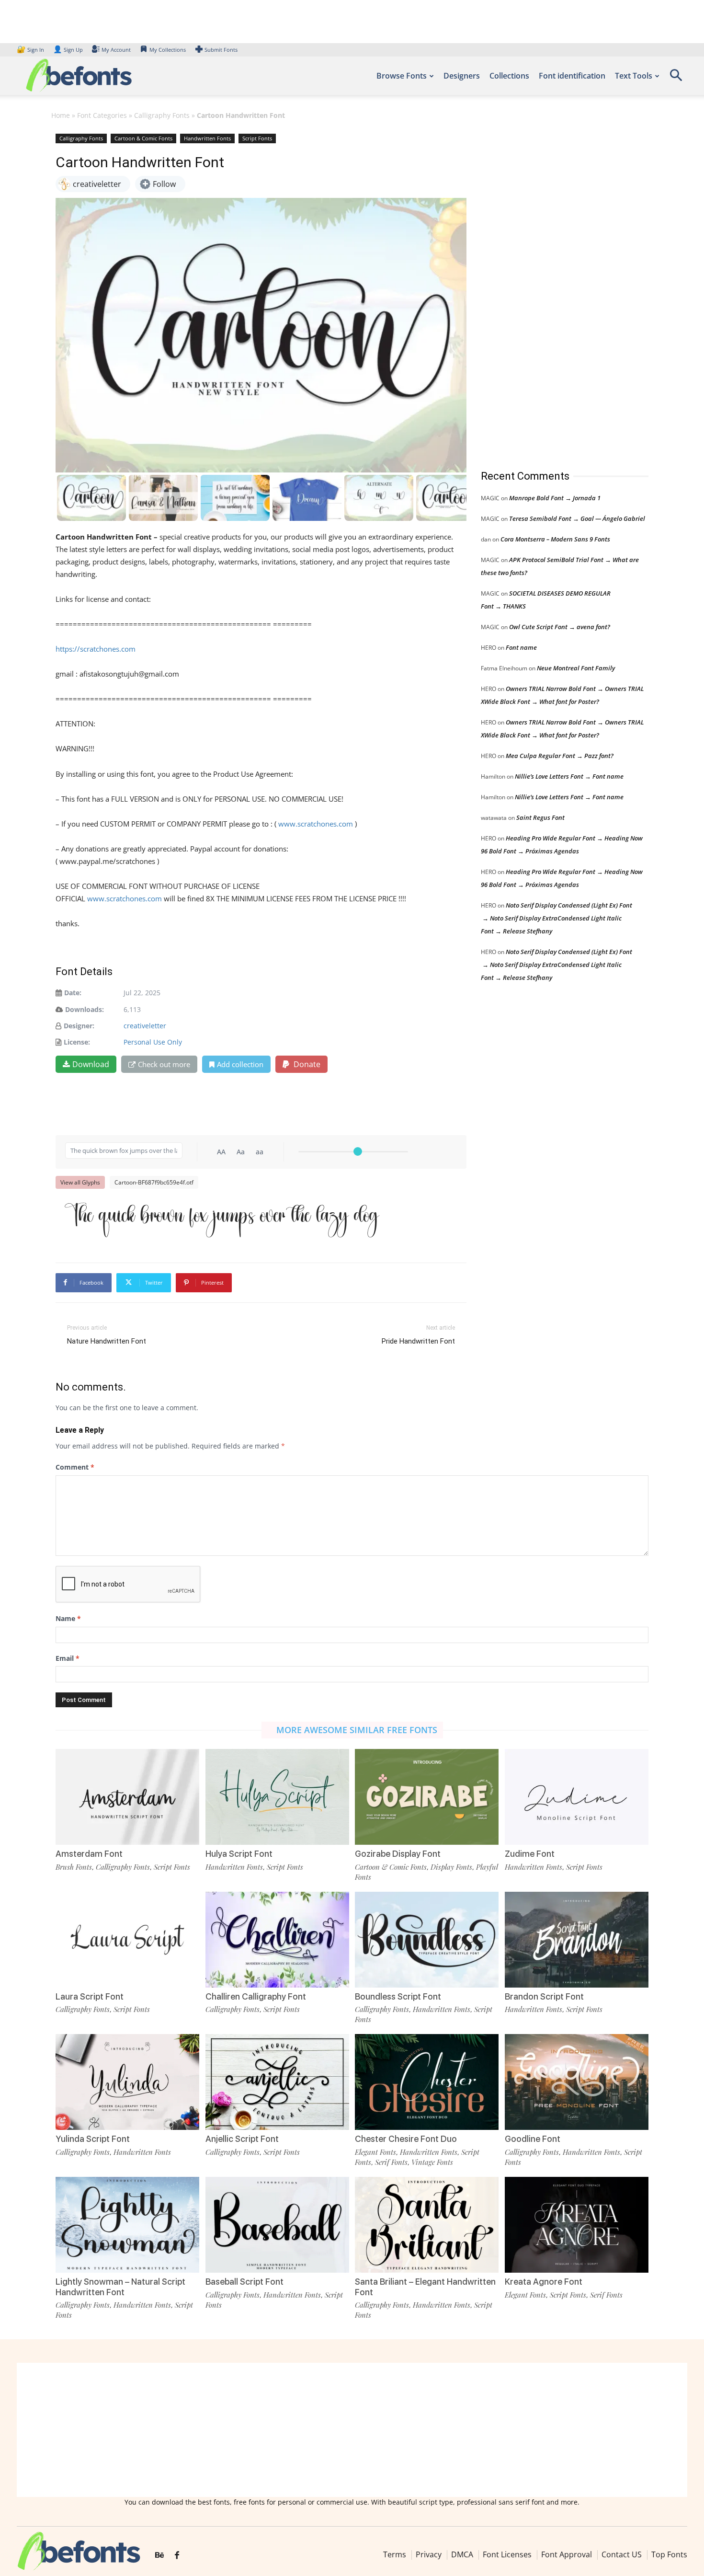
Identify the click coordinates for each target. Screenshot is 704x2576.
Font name (521, 647)
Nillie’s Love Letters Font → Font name (569, 776)
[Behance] (159, 2555)
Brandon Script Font (544, 1996)
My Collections (168, 50)
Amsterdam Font (89, 1854)
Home (61, 115)
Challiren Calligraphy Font (256, 1996)
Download (91, 1064)
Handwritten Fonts (207, 138)
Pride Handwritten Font (418, 1341)
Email (68, 1658)
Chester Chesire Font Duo (406, 2139)
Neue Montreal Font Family (576, 668)
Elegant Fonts (375, 2152)
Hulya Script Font (239, 1854)
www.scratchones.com (316, 824)
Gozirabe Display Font (398, 1854)
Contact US (622, 2554)
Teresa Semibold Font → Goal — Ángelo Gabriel (577, 518)
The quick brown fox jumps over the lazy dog (222, 1218)
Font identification (572, 76)
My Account (116, 50)
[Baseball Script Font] (277, 2225)
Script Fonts (257, 138)
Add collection (240, 1064)
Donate (306, 1064)
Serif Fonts (391, 2162)
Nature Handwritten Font (107, 1341)
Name (68, 1618)
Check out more (164, 1064)
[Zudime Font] (577, 1797)
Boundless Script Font (398, 1996)
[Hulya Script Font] (277, 1797)
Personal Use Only (153, 1042)
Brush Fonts (74, 1867)
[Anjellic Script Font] (277, 2082)
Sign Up (68, 50)
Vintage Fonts (432, 2162)
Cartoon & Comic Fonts (143, 138)
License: (77, 1042)
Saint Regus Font (540, 817)
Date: (73, 993)
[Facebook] (177, 2555)
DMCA (462, 2554)
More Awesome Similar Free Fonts (357, 1730)
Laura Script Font (90, 1996)
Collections (509, 76)
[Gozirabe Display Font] (427, 1797)
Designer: (79, 1026)
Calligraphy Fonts (162, 115)
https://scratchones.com (96, 649)
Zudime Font (530, 1854)
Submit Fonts (221, 50)
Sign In (31, 50)
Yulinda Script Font (93, 2139)
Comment (75, 1467)
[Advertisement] (553, 292)
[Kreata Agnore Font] (577, 2225)
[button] (676, 78)
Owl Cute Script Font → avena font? (560, 627)
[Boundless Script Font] (427, 1940)
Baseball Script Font (244, 2282)
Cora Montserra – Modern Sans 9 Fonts (555, 539)
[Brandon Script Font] (577, 1940)
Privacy (429, 2554)
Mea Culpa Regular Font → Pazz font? (560, 756)
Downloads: (85, 1009)
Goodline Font (533, 2139)
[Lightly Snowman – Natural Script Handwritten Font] (127, 2225)
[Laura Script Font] (127, 1940)
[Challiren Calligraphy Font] (277, 1940)
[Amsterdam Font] (127, 1797)
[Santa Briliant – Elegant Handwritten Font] (427, 2225)
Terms (395, 2554)
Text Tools (634, 76)
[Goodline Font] (577, 2082)
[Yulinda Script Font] (127, 2082)
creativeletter (145, 1026)
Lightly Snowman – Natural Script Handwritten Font (120, 2287)
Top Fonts (669, 2554)
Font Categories (102, 115)
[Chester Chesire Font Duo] (427, 2082)
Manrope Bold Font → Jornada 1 (555, 498)
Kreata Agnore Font (544, 2282)
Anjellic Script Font (242, 2139)
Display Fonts (451, 1867)
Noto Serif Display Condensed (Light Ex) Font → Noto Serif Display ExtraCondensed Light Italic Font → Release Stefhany (556, 918)
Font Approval (567, 2554)
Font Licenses (507, 2554)
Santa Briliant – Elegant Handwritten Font (425, 2287)
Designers (462, 76)
